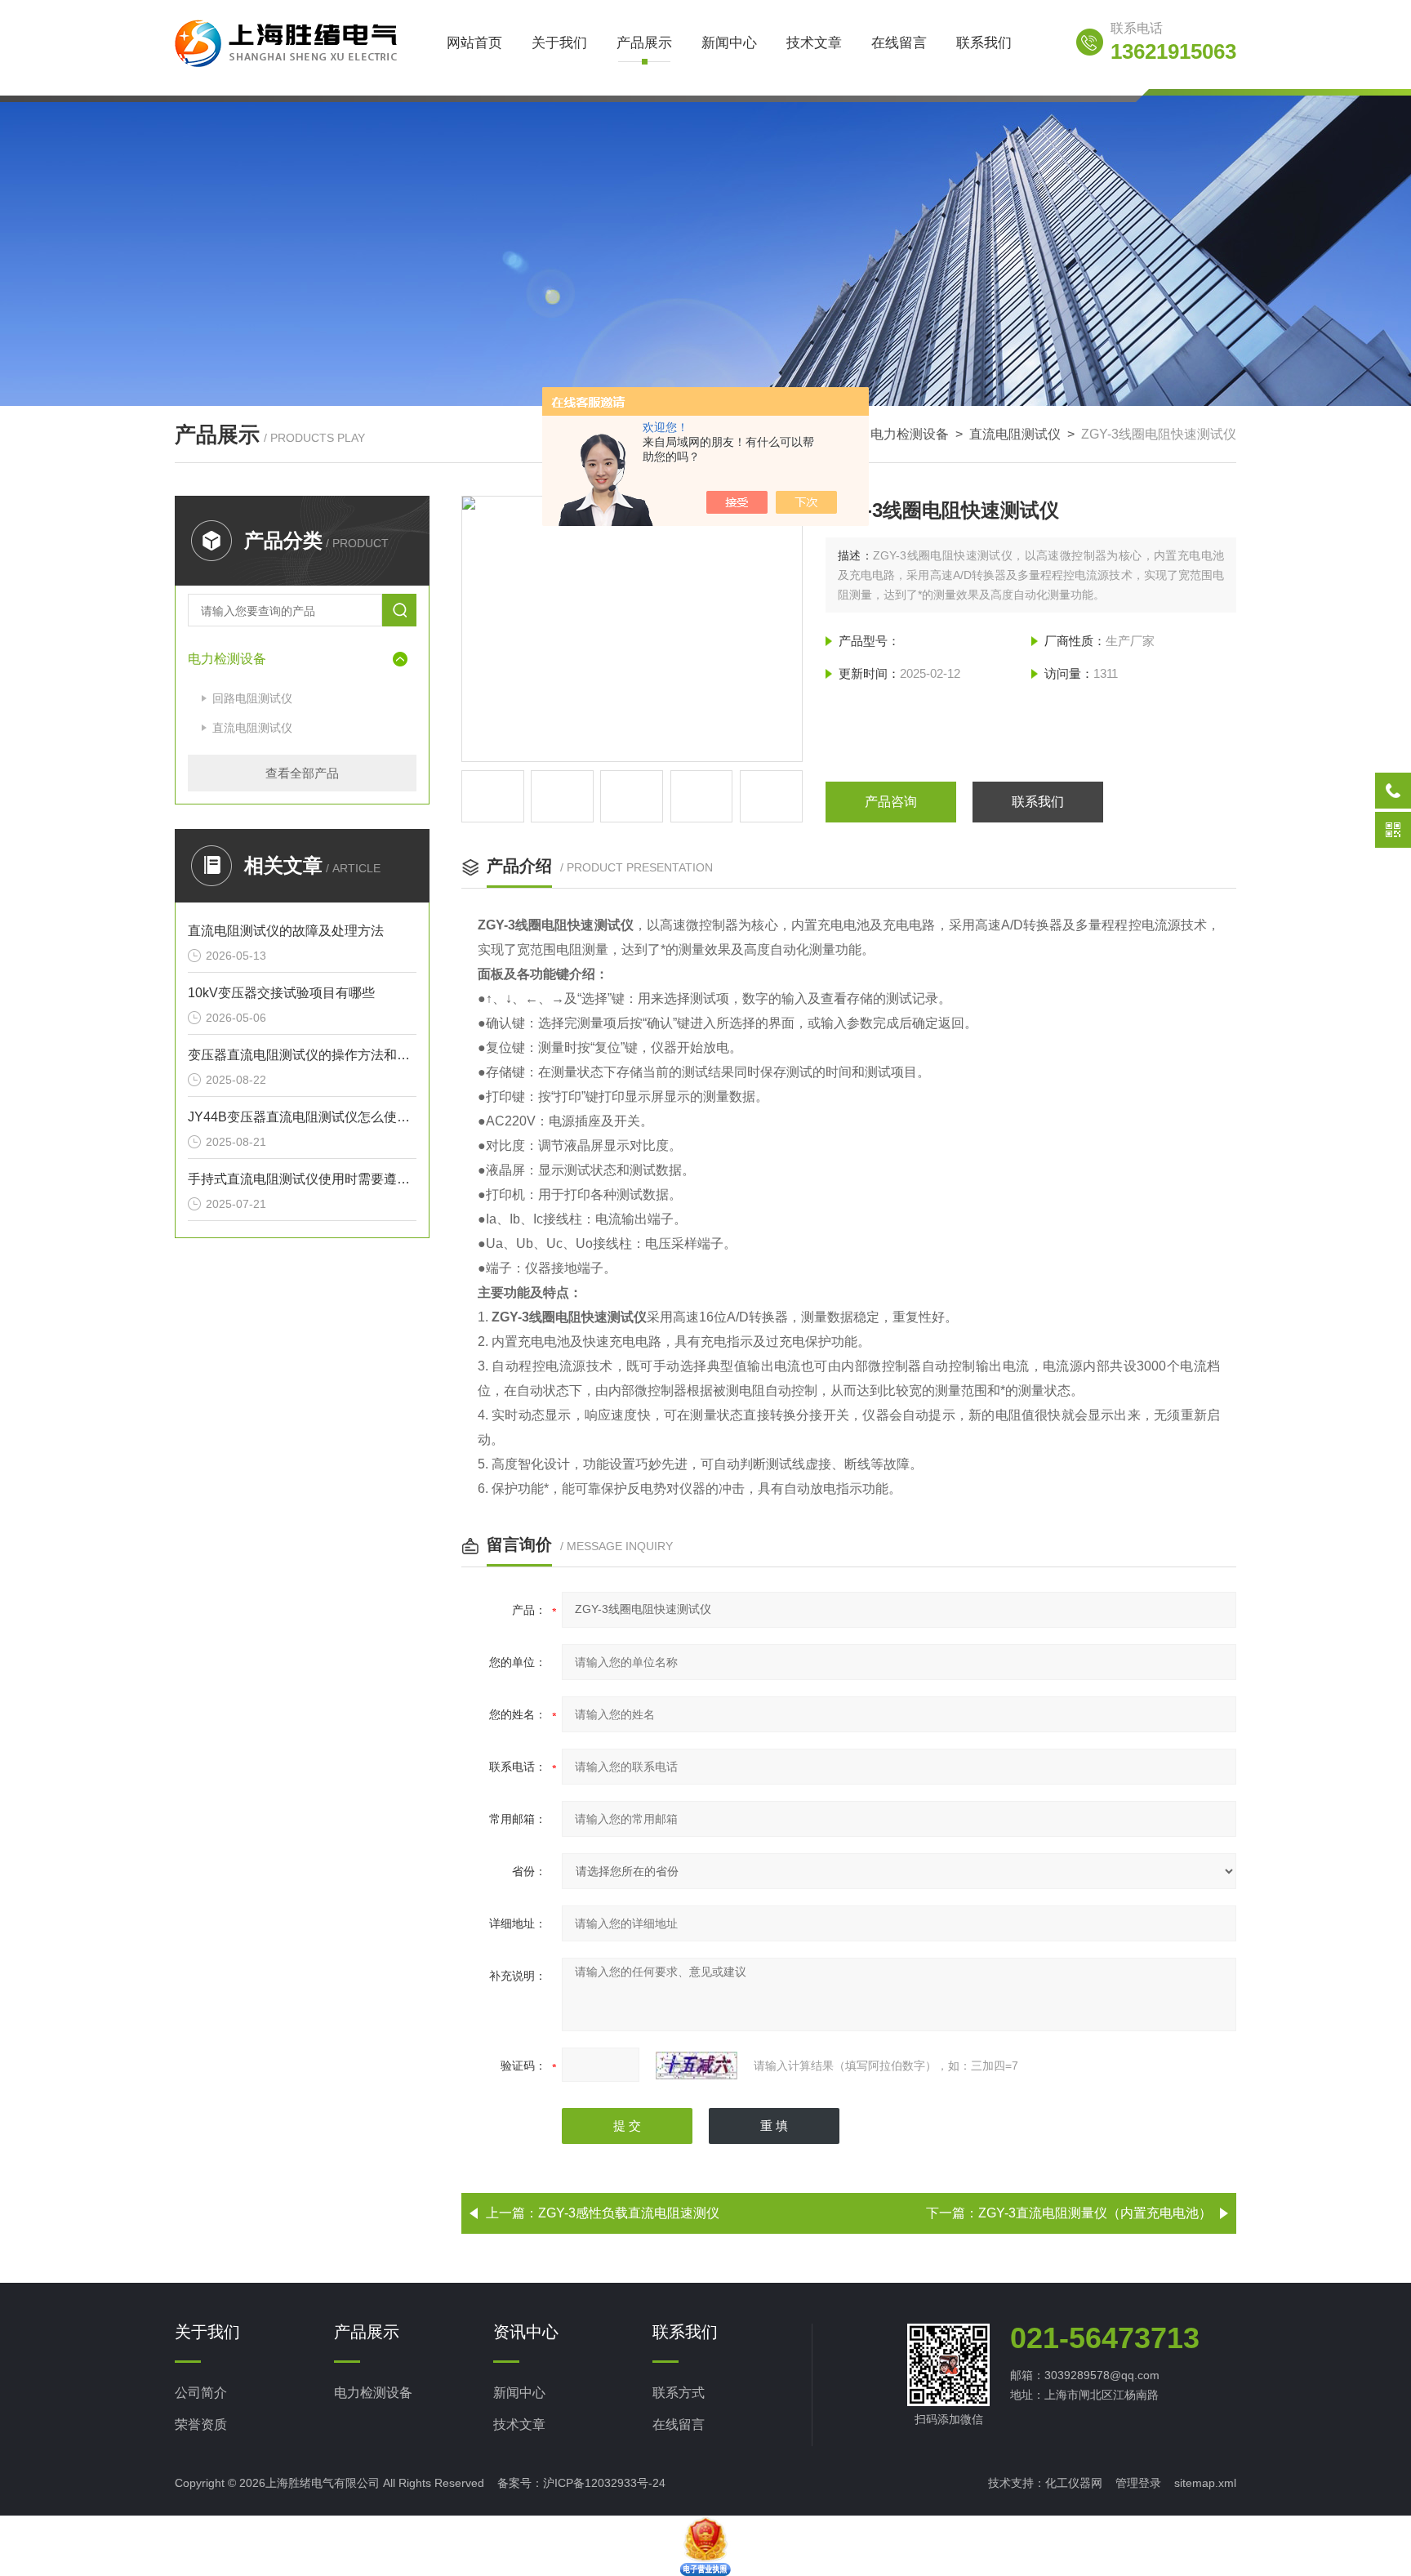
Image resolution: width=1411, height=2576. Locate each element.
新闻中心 (729, 43)
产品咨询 (891, 802)
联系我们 (984, 43)
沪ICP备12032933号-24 (604, 2483)
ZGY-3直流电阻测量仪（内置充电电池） (1095, 2213)
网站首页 (474, 43)
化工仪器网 (1074, 2483)
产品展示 (644, 43)
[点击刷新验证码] (697, 2066)
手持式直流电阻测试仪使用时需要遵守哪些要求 (302, 1179)
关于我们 (559, 43)
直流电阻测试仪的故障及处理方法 (286, 931)
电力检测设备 (910, 434)
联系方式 (679, 2393)
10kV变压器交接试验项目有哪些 (281, 993)
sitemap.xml (1205, 2483)
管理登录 (1138, 2483)
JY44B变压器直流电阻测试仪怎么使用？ (302, 1117)
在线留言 (899, 43)
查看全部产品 (302, 773)
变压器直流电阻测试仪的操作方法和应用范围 (302, 1055)
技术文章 (814, 43)
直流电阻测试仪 (1015, 434)
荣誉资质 (201, 2424)
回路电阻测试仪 (252, 698)
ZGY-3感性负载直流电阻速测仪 (629, 2213)
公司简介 (201, 2393)
